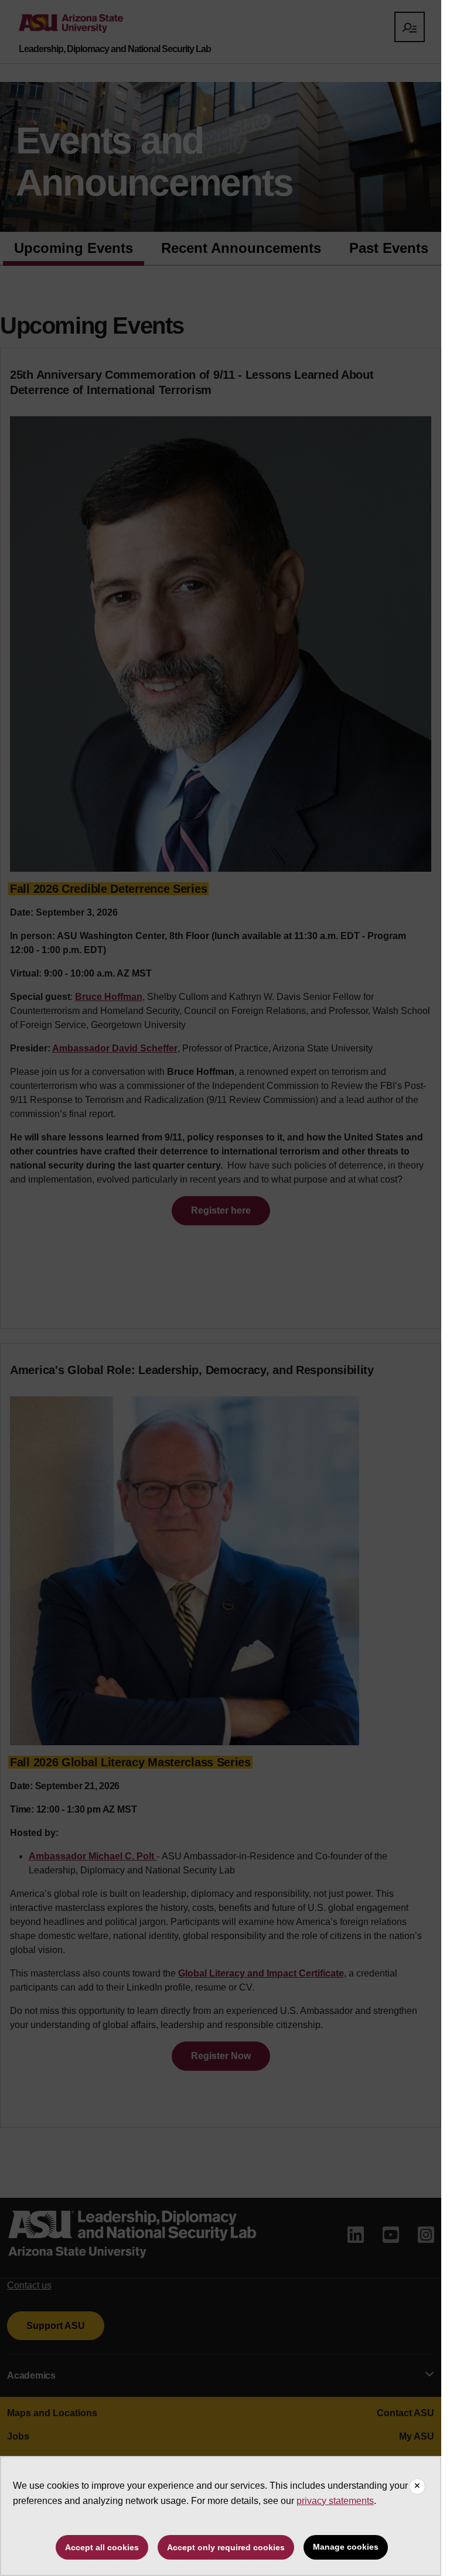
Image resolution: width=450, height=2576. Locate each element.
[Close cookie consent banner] (417, 2486)
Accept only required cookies (226, 2547)
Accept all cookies (102, 2547)
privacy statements (335, 2501)
